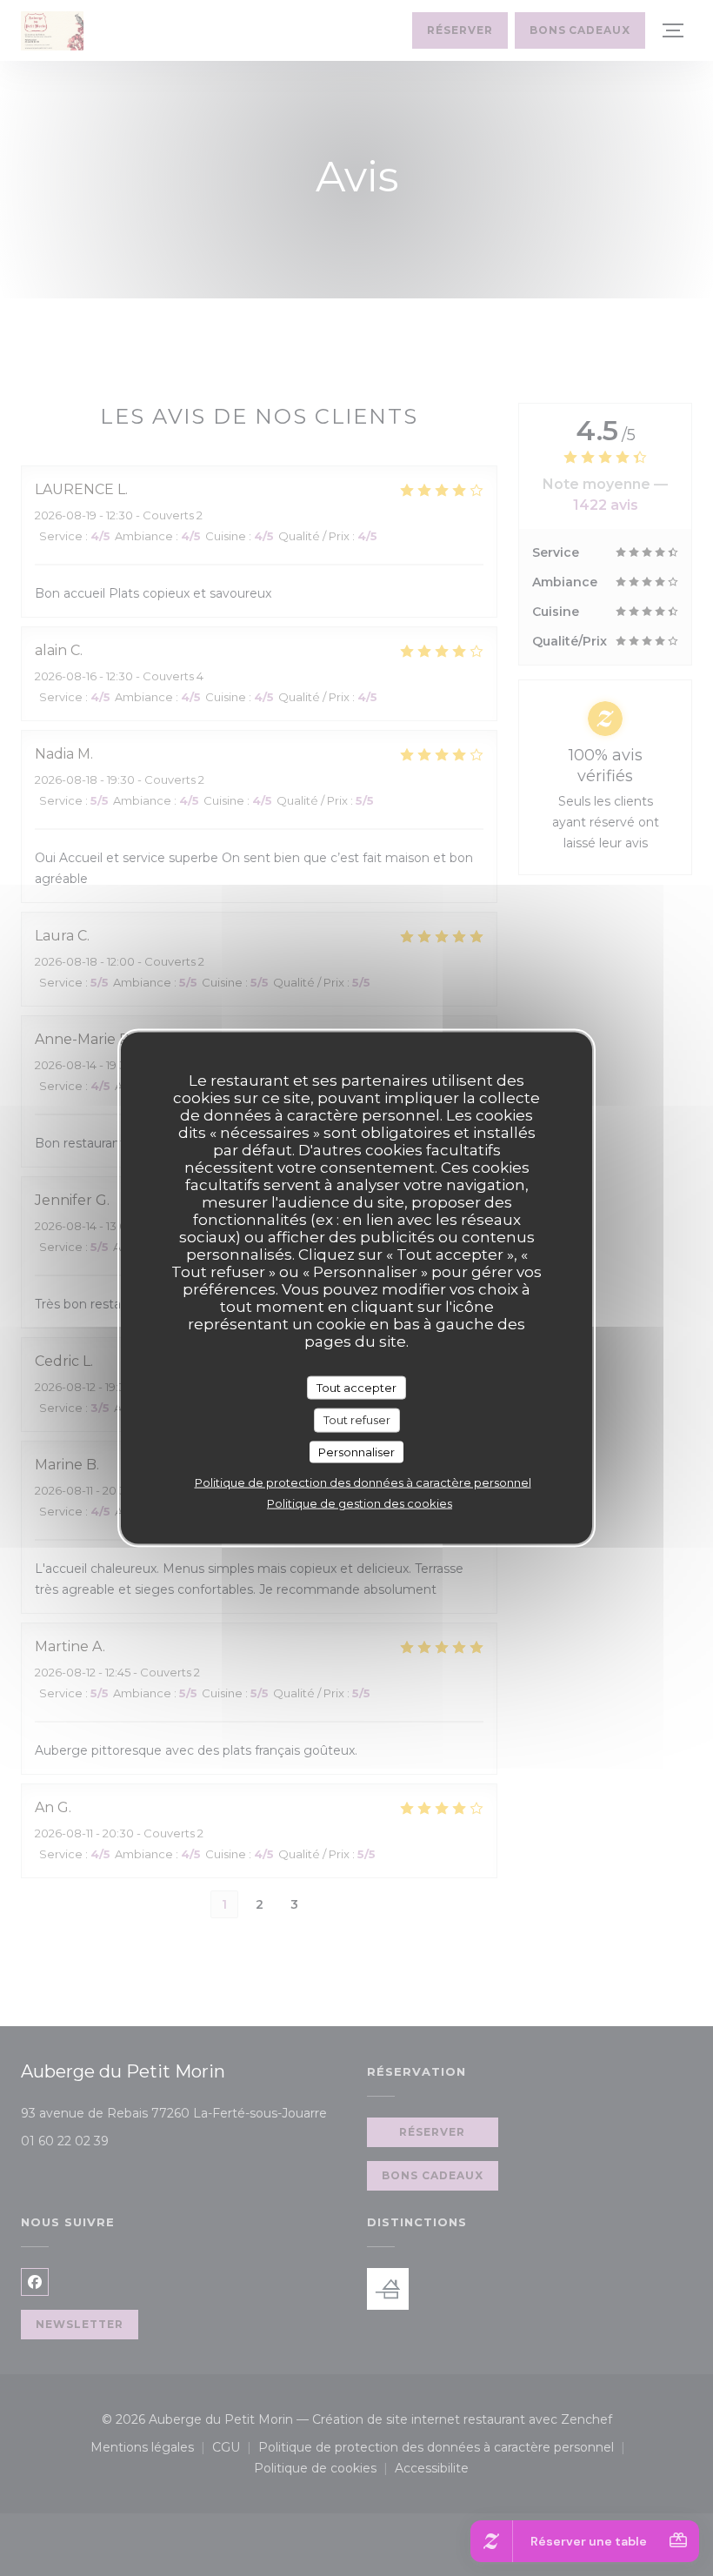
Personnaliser (356, 1451)
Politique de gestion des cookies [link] (360, 1503)
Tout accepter (356, 1387)
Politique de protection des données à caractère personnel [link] (363, 1482)
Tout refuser (357, 1420)
